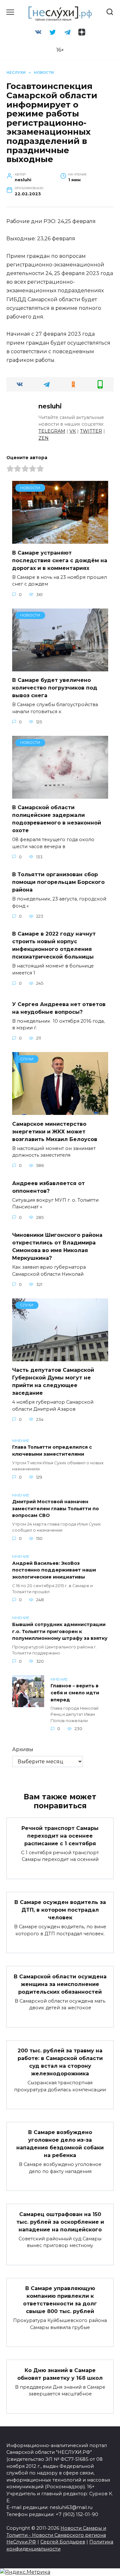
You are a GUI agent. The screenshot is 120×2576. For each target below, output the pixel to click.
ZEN (44, 438)
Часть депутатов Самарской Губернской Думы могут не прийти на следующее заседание (53, 1381)
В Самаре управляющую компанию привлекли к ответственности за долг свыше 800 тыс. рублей (60, 2300)
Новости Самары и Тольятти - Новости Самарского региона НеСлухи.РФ (56, 2535)
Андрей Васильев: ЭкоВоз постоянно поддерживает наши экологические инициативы (54, 1570)
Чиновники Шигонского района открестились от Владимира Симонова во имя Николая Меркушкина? (57, 1247)
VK (73, 431)
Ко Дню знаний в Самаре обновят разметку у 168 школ (60, 2374)
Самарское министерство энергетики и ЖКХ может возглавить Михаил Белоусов (55, 1131)
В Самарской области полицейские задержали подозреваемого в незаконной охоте (57, 819)
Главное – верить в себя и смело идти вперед (75, 1693)
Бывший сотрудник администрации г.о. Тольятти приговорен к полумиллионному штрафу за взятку (60, 1631)
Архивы (23, 1749)
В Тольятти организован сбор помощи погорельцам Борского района (58, 882)
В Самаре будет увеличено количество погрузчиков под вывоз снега (55, 688)
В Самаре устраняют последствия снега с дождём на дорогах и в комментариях (60, 560)
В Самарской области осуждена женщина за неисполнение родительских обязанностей (60, 1984)
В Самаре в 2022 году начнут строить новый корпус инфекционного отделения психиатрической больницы (54, 945)
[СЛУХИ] (60, 1111)
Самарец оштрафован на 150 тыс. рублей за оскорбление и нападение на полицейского (60, 2222)
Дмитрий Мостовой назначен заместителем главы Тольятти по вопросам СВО (56, 1509)
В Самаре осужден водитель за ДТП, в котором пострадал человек (60, 1910)
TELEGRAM (52, 431)
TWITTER (91, 431)
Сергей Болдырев (63, 2542)
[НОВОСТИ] (60, 540)
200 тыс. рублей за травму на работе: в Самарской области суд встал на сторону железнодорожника (60, 2062)
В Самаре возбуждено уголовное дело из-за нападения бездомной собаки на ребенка (60, 2144)
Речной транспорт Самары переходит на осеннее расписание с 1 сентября (60, 1836)
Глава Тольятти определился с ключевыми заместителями (52, 1451)
